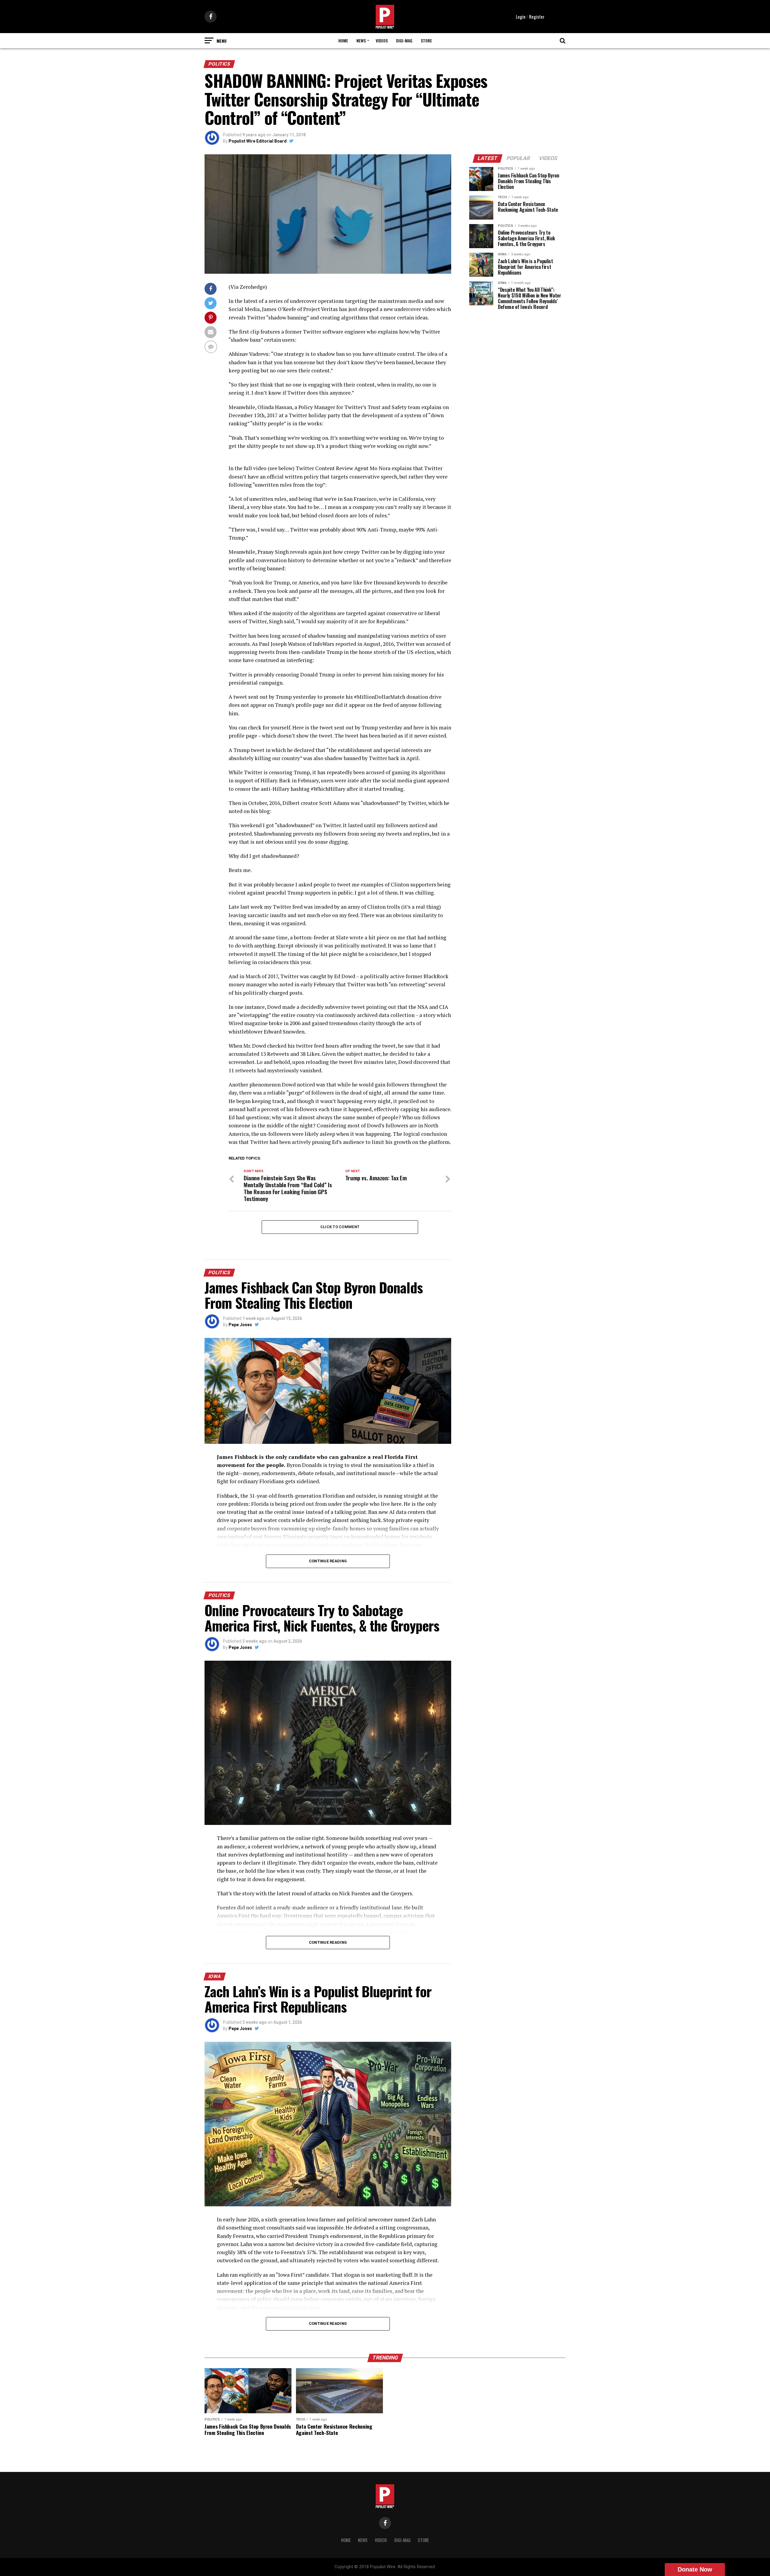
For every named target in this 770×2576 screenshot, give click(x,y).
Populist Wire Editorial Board (258, 141)
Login (521, 17)
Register (537, 17)
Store (426, 40)
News (361, 40)
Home (343, 40)
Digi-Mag (404, 40)
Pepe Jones (240, 1325)
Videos (382, 40)
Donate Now (695, 2569)
